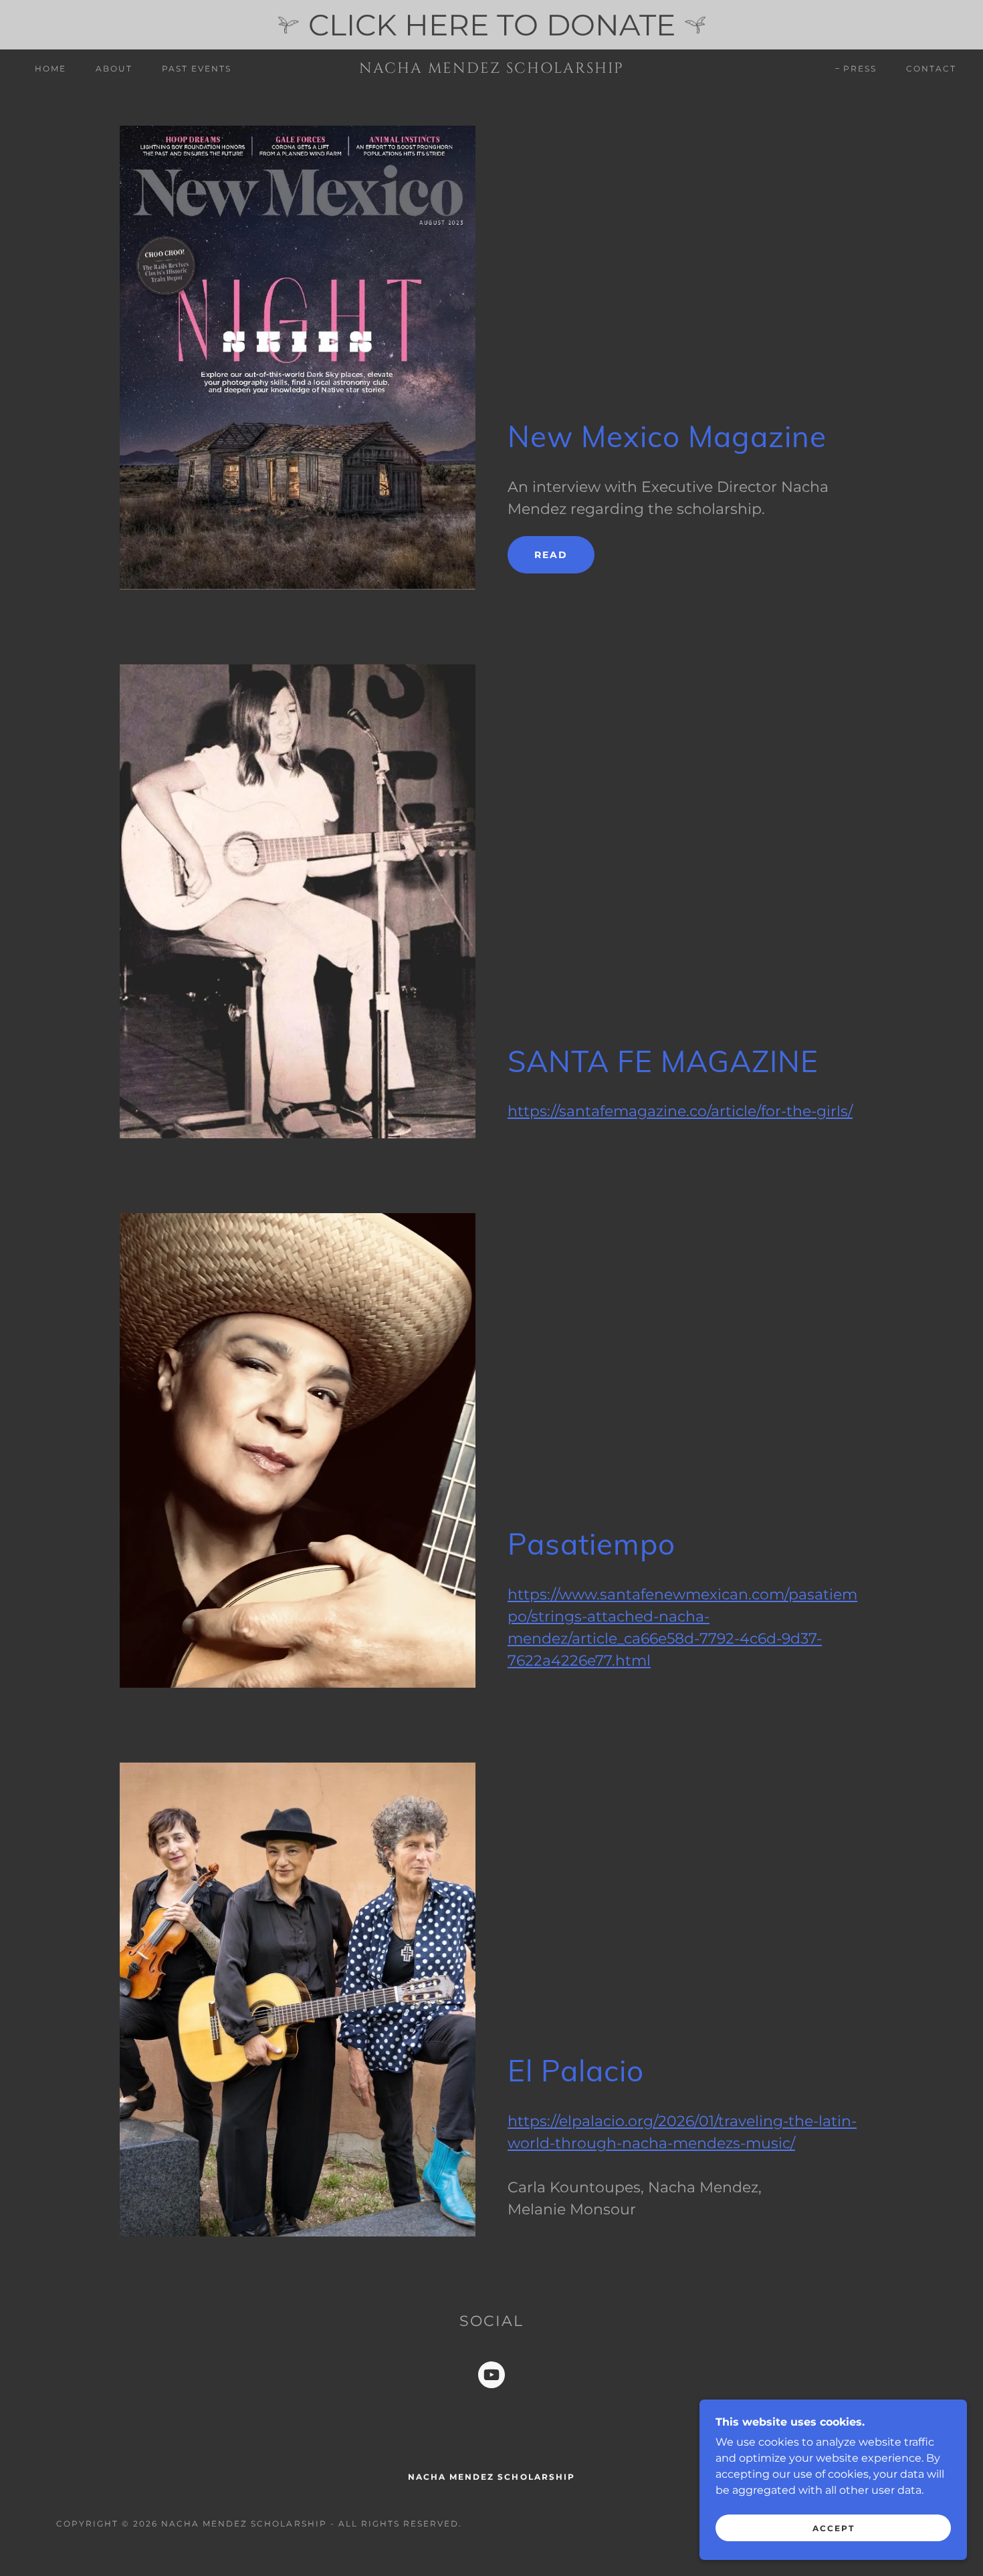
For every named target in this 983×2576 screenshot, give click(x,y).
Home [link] (50, 69)
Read (551, 555)
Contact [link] (931, 69)
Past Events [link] (197, 69)
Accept (834, 2528)
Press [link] (860, 69)
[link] (491, 69)
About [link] (114, 69)
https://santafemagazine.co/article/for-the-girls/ (680, 1111)
